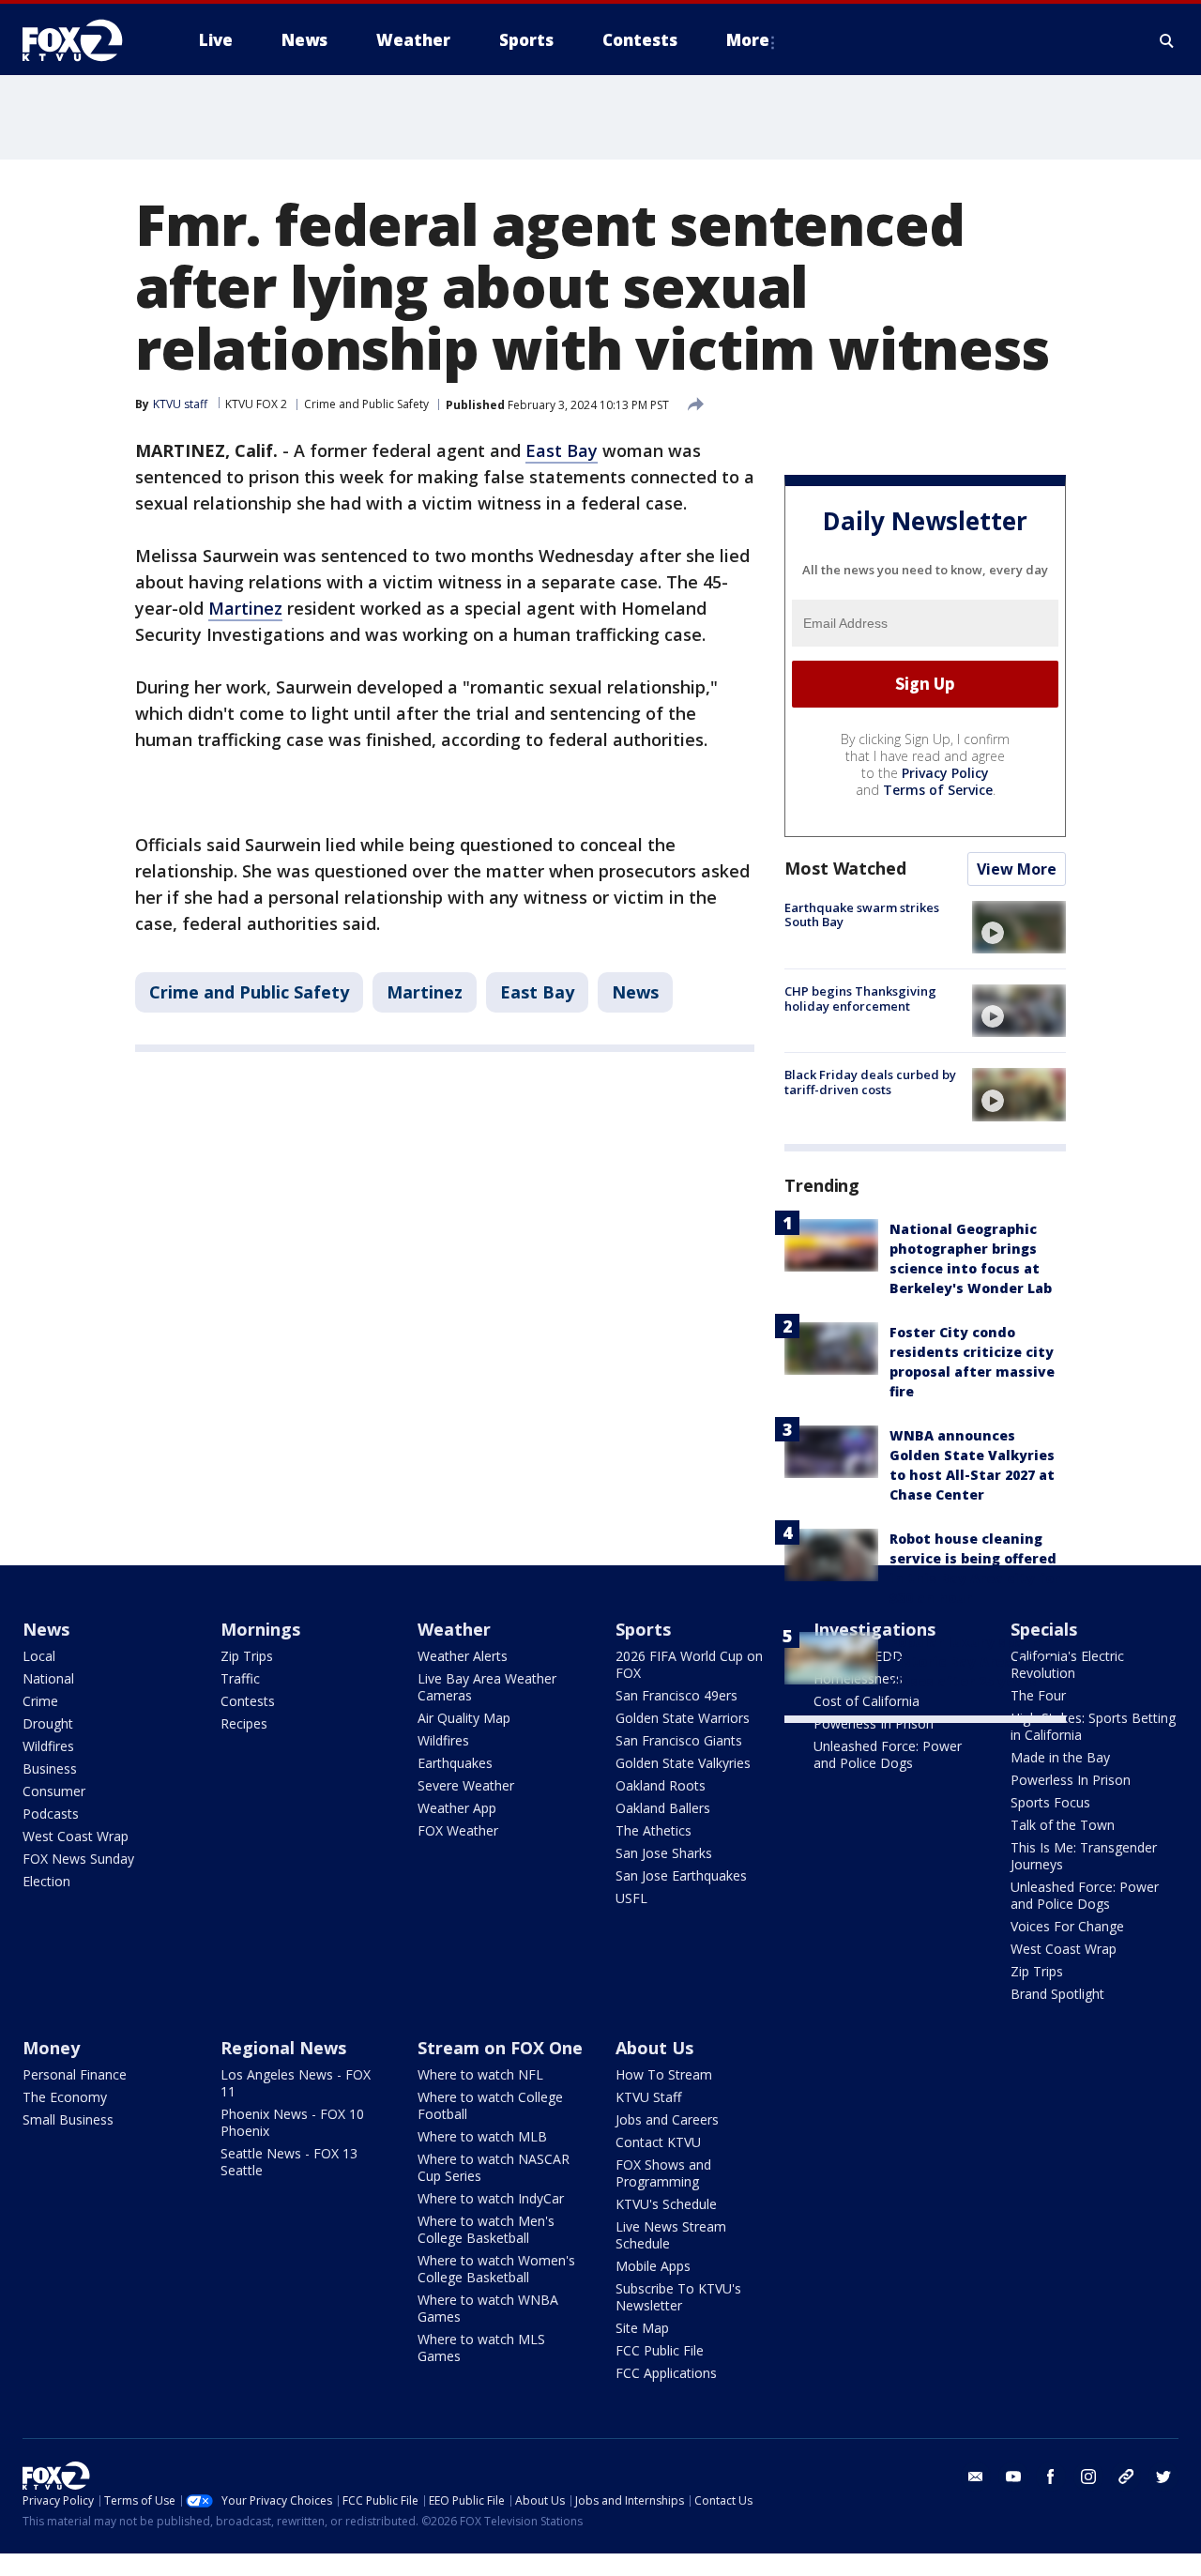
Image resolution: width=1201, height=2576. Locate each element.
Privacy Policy (945, 773)
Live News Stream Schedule (671, 2235)
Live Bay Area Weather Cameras (487, 1687)
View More (1017, 869)
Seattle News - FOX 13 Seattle (289, 2162)
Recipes (244, 1723)
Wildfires (48, 1746)
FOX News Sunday (78, 1859)
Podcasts (51, 1814)
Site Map (642, 2328)
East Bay (562, 450)
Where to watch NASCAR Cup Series (494, 2167)
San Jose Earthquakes (681, 1875)
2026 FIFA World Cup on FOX (689, 1664)
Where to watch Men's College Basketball (486, 2229)
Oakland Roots (661, 1785)
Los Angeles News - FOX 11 (296, 2083)
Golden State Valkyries (683, 1763)
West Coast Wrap (76, 1836)
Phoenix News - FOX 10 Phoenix (292, 2122)
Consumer (54, 1791)
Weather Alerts (463, 1656)
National (48, 1678)
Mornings (260, 1629)
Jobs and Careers (667, 2119)
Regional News (283, 2048)
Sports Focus (1050, 1802)
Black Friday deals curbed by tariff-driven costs (870, 1082)
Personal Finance (75, 2074)
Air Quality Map (464, 1718)
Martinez (245, 608)
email (976, 2477)
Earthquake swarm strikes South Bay (862, 915)
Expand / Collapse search (1167, 40)
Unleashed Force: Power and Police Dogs (888, 1754)
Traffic (240, 1678)
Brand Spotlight (1057, 1994)
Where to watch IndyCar (491, 2198)
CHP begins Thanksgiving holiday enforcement (860, 998)
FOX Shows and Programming (663, 2173)
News (635, 992)
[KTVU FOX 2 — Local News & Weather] (84, 40)
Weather (454, 1629)
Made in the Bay (1060, 1757)
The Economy (65, 2097)
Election (46, 1881)
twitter (1163, 2477)
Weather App (457, 1808)
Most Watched (845, 868)
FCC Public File (660, 2350)
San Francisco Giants (679, 1740)
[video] (1019, 927)
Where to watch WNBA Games (488, 2308)
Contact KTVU (658, 2142)
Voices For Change (1067, 1926)
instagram (1088, 2477)
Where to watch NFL (480, 2074)
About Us (654, 2048)
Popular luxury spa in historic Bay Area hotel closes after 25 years (972, 1661)
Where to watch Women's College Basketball (496, 2269)
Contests (248, 1701)
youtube (1013, 2477)
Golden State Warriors (683, 1718)
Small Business (68, 2119)
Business (50, 1768)
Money (51, 2048)
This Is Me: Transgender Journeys (1084, 1856)
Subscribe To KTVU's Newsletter (678, 2297)
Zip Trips (247, 1656)
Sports (643, 1629)
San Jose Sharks (664, 1853)
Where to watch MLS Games (481, 2347)
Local (39, 1656)
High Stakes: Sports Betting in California (1093, 1726)
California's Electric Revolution (1067, 1664)
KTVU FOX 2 (256, 404)
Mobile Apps (653, 2266)
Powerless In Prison (874, 1723)
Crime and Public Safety (366, 404)
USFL (631, 1898)
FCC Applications (666, 2373)
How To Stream (664, 2074)
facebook (1051, 2477)
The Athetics (654, 1830)
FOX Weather (458, 1830)
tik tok (1126, 2477)
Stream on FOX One (500, 2048)
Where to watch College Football (490, 2105)
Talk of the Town (1063, 1825)
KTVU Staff (648, 2097)
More (748, 40)
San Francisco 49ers (677, 1695)
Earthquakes (455, 1763)
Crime (40, 1701)
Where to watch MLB (482, 2136)
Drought (48, 1723)
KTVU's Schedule (666, 2204)
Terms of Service (938, 790)
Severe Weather (466, 1785)
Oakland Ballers (663, 1808)
